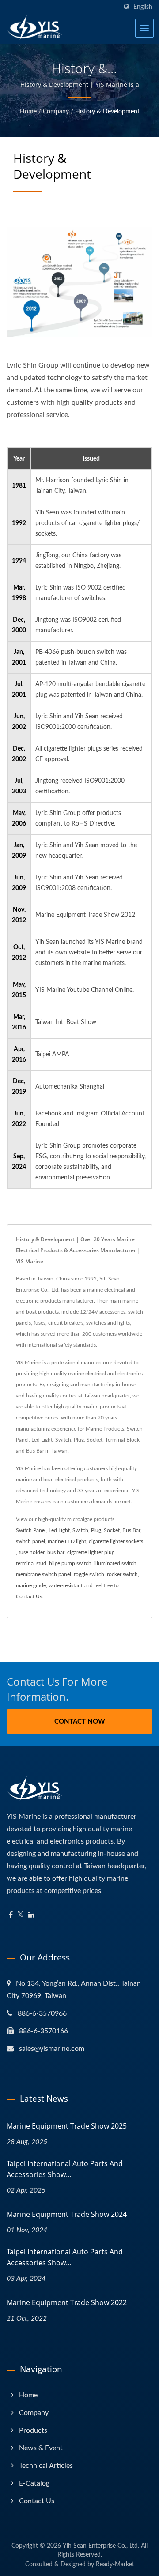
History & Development (107, 112)
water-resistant (66, 1585)
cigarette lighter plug (91, 1552)
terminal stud (31, 1563)
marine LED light (67, 1541)
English (143, 7)
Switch (80, 1530)
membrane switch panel (44, 1574)
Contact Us (29, 1596)
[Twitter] (21, 1915)
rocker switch (122, 1574)
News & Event (41, 2448)
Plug (96, 1530)
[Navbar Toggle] (144, 28)
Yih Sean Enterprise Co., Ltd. (101, 2546)
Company (56, 112)
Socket (112, 1530)
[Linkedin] (31, 1915)
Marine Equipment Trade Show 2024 (67, 2214)
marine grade (31, 1585)
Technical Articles (46, 2466)
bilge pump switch (70, 1563)
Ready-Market (115, 2565)
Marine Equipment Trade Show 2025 (67, 2126)
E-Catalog (34, 2483)
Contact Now (80, 1722)
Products (33, 2430)
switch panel (30, 1541)
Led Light (59, 1530)
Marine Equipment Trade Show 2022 (67, 2302)
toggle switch (89, 1574)
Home (28, 112)
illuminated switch (115, 1563)
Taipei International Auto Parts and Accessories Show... (65, 2169)
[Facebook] (11, 1915)
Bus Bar (131, 1530)
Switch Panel (31, 1530)
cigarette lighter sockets (116, 1541)
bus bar (56, 1552)
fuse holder (32, 1552)
